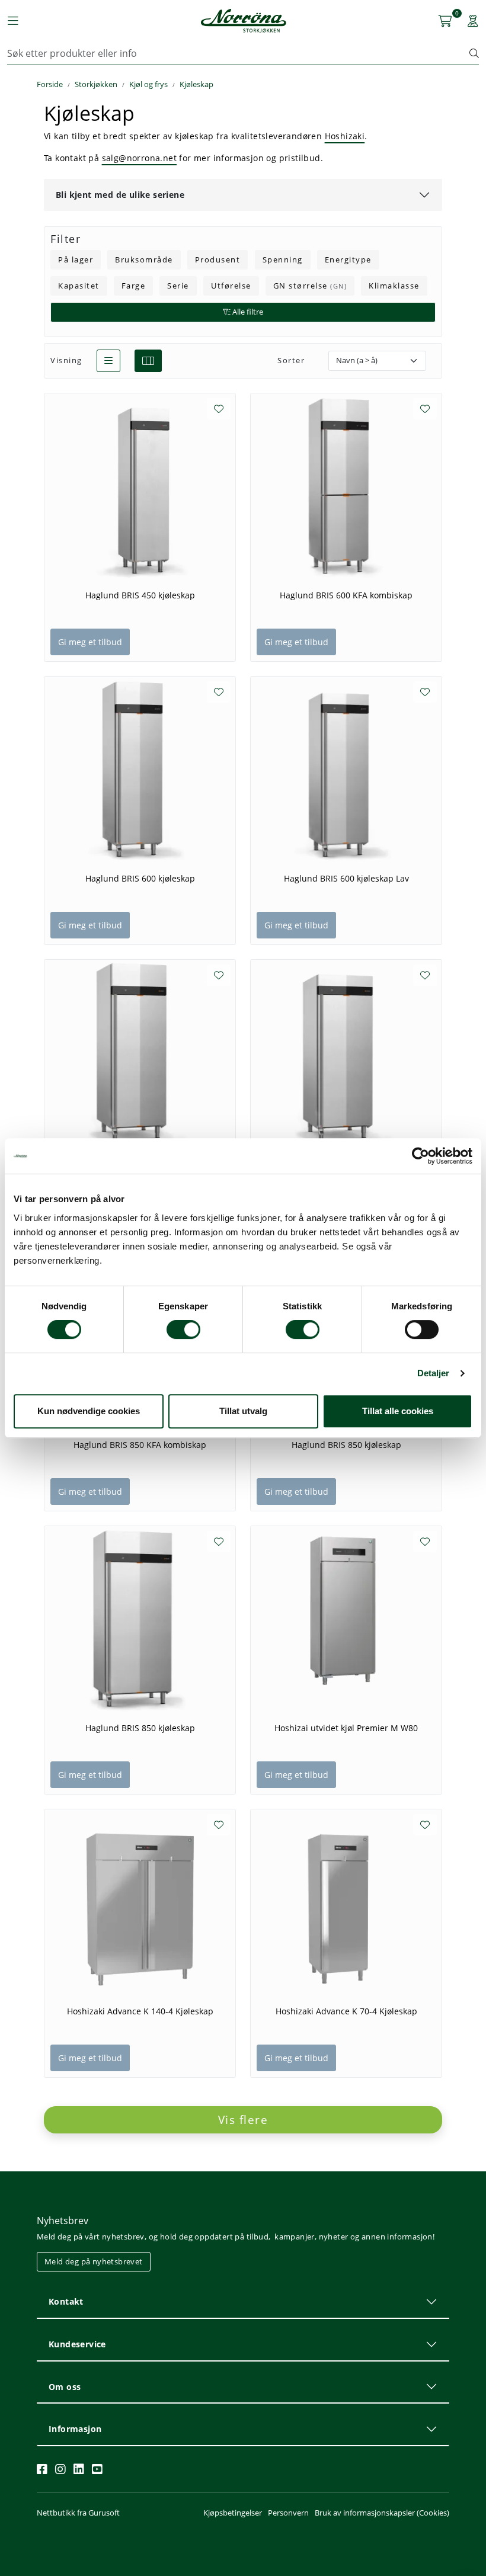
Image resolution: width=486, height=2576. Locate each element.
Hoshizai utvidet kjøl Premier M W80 (346, 1728)
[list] (108, 361)
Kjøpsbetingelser (233, 2513)
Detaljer (434, 1373)
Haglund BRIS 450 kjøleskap (140, 595)
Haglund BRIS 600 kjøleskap (140, 879)
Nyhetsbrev (63, 2221)
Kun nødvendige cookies (89, 1411)
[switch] (183, 1329)
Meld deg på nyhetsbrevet (94, 2261)
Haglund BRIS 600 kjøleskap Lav (346, 879)
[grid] (148, 361)
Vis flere (243, 2120)
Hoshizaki (345, 136)
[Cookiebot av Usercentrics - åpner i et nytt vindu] (421, 1156)
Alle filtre (247, 312)
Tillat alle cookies (398, 1411)
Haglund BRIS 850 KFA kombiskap (140, 1445)
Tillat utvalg (243, 1411)
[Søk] (474, 53)
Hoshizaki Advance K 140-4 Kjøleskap (140, 2011)
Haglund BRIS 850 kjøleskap (346, 1445)
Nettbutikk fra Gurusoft (78, 2513)
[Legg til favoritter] (219, 409)
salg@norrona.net (139, 158)
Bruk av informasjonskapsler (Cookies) (382, 2513)
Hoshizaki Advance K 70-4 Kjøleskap (346, 2011)
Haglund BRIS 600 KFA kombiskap (346, 595)
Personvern (288, 2513)
